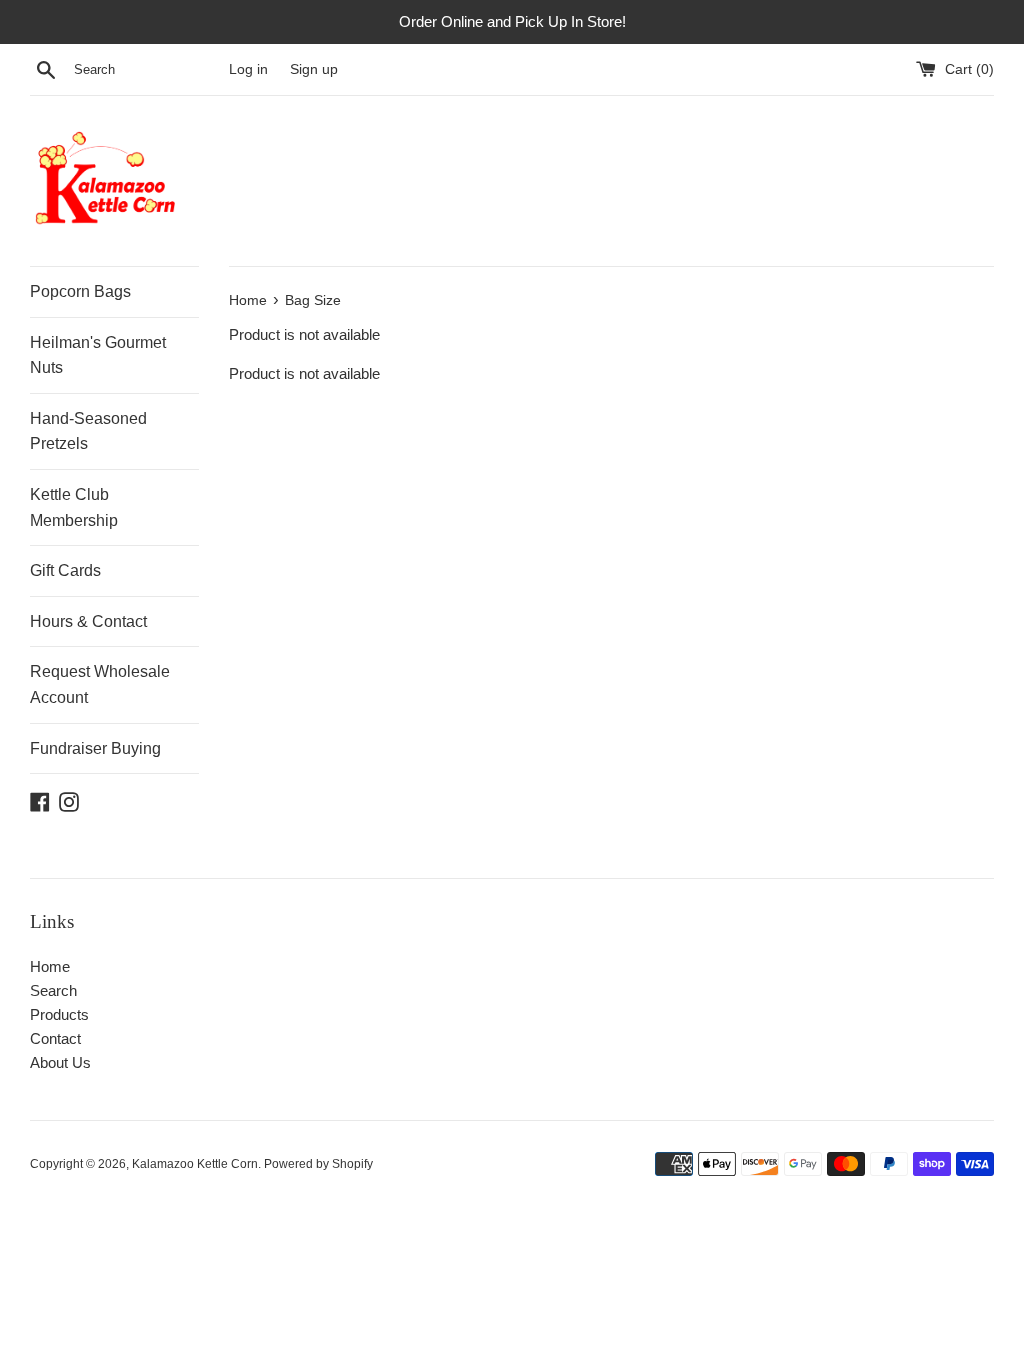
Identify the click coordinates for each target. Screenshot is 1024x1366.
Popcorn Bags (80, 291)
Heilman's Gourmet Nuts (98, 355)
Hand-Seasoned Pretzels (88, 431)
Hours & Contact (88, 621)
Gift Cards (65, 570)
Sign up (314, 69)
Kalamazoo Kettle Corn (195, 1164)
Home (50, 966)
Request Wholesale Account (100, 684)
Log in (248, 69)
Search (53, 990)
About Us (60, 1062)
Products (59, 1014)
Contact (55, 1038)
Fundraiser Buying (95, 748)
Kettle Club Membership (74, 507)
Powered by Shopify (318, 1164)
